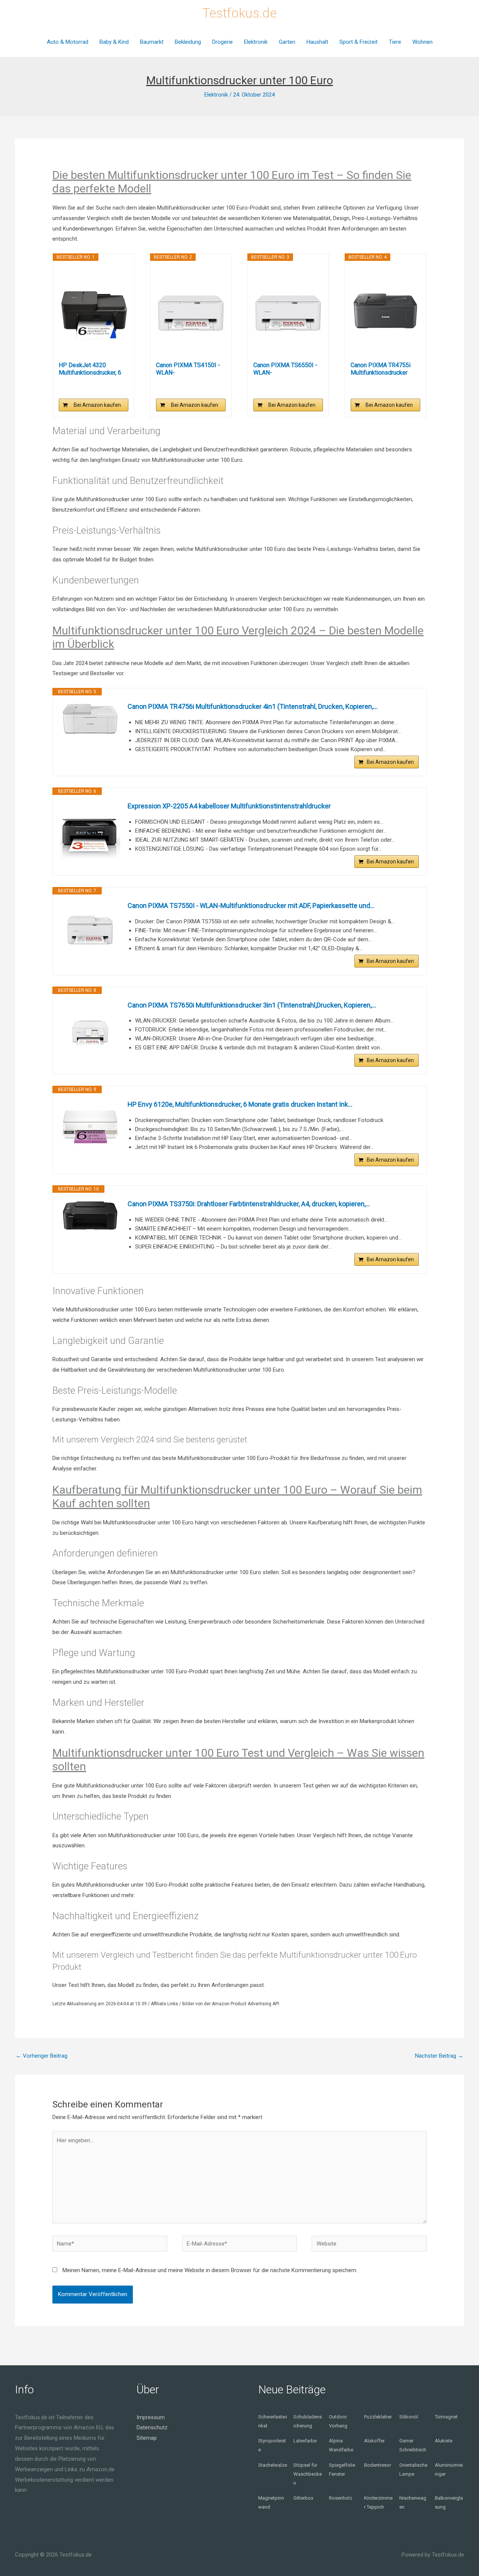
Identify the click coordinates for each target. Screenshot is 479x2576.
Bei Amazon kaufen (97, 405)
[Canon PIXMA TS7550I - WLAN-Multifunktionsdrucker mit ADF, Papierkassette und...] (90, 930)
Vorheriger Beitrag (42, 2056)
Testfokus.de (239, 13)
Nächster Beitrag (439, 2056)
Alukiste (444, 2441)
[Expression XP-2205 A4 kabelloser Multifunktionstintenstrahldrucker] (90, 831)
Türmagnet (446, 2417)
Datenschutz (152, 2427)
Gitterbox (303, 2498)
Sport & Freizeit (359, 42)
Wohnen (422, 42)
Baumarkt (152, 42)
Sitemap (147, 2438)
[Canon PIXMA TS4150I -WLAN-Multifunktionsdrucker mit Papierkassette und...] (191, 311)
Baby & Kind (114, 42)
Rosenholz (341, 2498)
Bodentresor (378, 2465)
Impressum (151, 2417)
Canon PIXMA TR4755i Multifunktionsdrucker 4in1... (381, 369)
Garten (287, 42)
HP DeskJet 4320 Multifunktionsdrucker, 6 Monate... (90, 369)
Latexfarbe (305, 2441)
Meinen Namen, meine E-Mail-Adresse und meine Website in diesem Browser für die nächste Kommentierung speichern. (210, 2270)
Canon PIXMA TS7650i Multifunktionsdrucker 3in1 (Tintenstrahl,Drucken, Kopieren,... (252, 1005)
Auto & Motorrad (68, 42)
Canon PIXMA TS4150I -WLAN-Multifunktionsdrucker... (188, 369)
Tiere (395, 42)
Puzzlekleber (378, 2417)
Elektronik (256, 42)
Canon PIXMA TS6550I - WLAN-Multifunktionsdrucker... (285, 369)
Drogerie (222, 42)
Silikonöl (409, 2417)
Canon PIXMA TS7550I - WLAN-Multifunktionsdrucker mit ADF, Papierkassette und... (251, 906)
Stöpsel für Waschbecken (308, 2474)
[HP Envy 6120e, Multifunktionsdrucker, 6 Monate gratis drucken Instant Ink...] (90, 1125)
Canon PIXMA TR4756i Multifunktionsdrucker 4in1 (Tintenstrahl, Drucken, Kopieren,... (253, 706)
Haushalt (317, 42)
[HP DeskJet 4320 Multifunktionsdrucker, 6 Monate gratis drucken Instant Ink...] (94, 311)
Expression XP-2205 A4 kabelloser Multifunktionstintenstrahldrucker (229, 806)
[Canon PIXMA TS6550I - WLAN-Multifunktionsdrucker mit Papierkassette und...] (288, 311)
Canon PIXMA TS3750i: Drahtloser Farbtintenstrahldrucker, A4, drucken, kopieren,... (249, 1204)
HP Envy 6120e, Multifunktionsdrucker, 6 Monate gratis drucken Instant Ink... (240, 1104)
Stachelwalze (273, 2465)
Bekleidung (188, 42)
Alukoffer (374, 2441)
